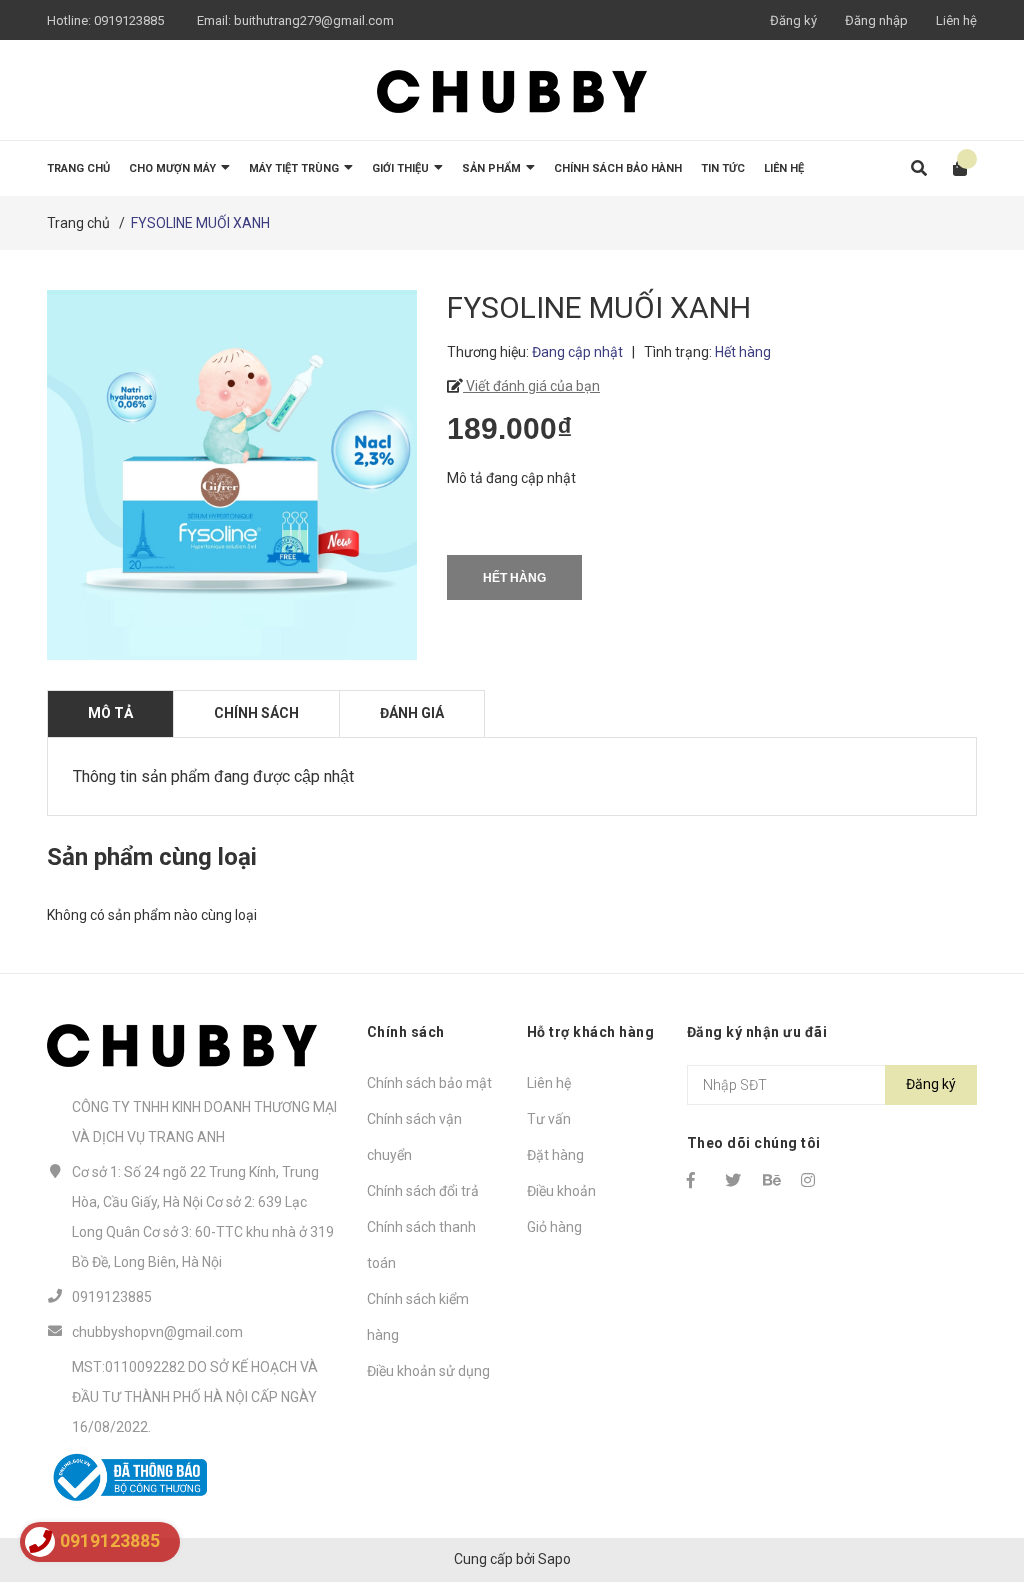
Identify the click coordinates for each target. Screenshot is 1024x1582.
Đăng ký (793, 20)
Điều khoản (561, 1191)
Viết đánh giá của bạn (531, 386)
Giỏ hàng (554, 1227)
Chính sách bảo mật (429, 1083)
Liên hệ (956, 20)
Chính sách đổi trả (423, 1191)
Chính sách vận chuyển (414, 1137)
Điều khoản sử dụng (428, 1371)
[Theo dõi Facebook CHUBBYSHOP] (697, 1180)
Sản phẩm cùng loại (152, 857)
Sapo (554, 1559)
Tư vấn (549, 1119)
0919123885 (129, 20)
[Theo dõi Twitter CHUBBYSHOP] (735, 1180)
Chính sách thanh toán (421, 1245)
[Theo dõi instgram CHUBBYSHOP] (811, 1180)
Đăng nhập (876, 20)
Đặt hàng (555, 1155)
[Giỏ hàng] (953, 168)
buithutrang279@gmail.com (314, 20)
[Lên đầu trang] (969, 1484)
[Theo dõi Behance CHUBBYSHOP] (773, 1180)
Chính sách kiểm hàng (418, 1317)
